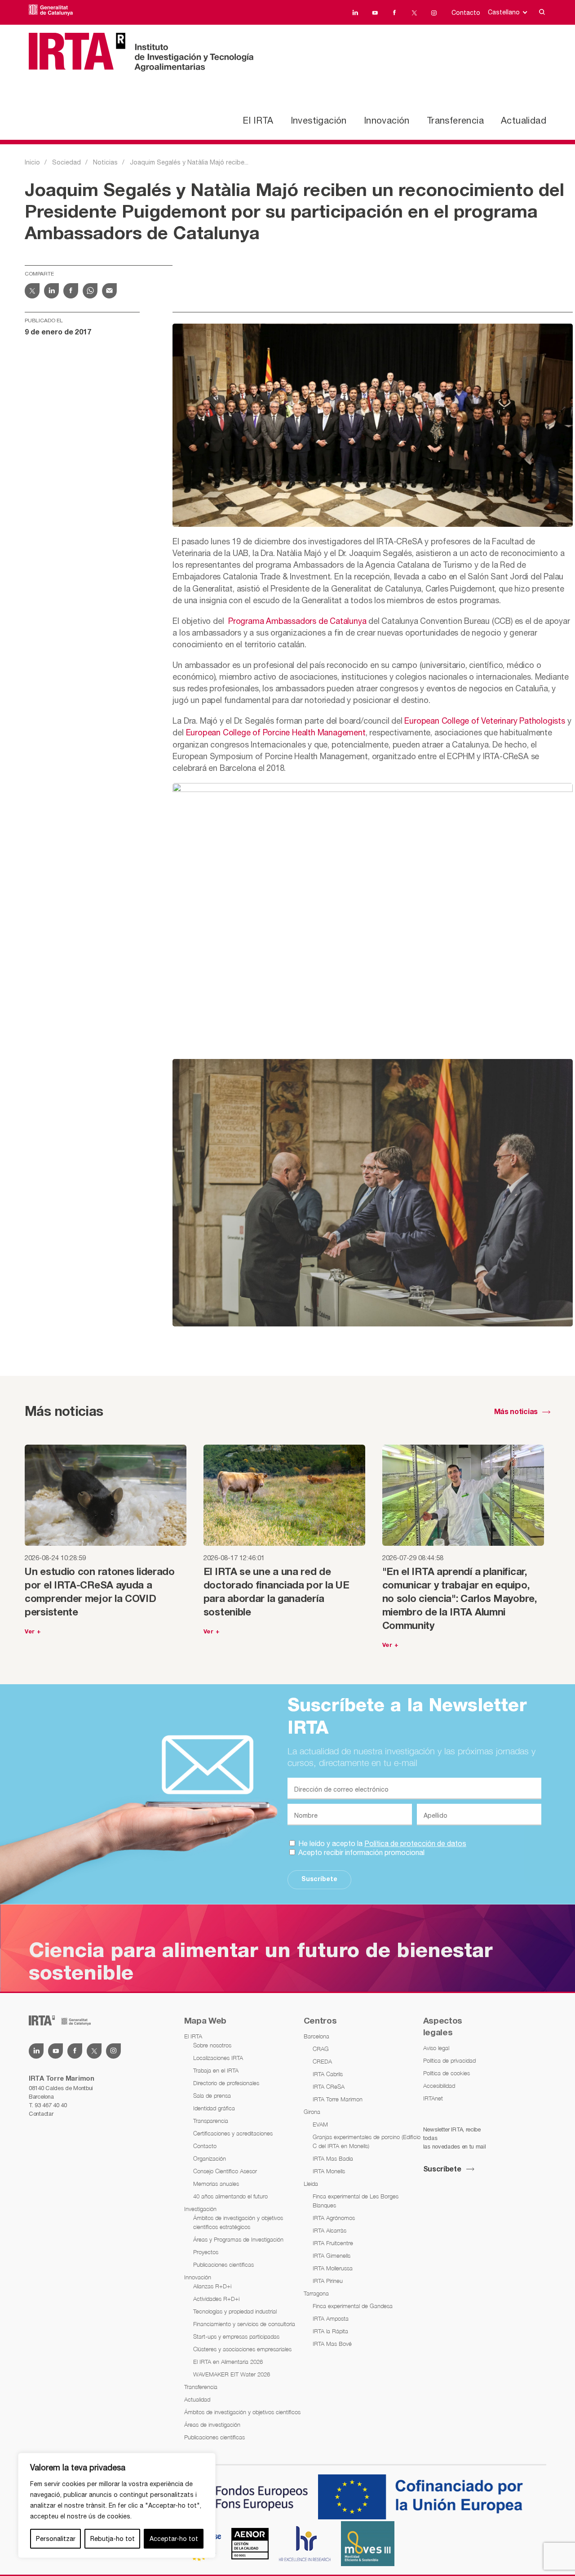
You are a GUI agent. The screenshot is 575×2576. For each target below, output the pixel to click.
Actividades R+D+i (216, 2299)
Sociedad (66, 162)
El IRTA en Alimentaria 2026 (228, 2362)
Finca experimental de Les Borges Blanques (356, 2201)
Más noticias (516, 1412)
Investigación (319, 120)
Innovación (387, 120)
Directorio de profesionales (226, 2083)
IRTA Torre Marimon (338, 2099)
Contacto (466, 13)
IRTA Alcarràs (330, 2230)
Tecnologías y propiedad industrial (235, 2311)
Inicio (32, 162)
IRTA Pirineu (328, 2281)
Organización (210, 2158)
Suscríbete (319, 1880)
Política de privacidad (449, 2060)
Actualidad (524, 120)
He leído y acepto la (381, 1843)
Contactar (41, 2114)
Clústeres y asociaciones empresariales (242, 2349)
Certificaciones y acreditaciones (233, 2133)
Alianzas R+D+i (212, 2286)
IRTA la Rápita (330, 2331)
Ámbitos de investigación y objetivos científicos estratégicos (238, 2222)
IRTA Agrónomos (334, 2218)
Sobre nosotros (212, 2045)
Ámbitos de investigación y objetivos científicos (242, 2412)
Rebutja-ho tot (113, 2539)
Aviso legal (436, 2048)
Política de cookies (447, 2073)
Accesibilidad (439, 2086)
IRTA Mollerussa (333, 2268)
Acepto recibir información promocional (360, 1852)
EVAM (320, 2124)
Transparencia (211, 2121)
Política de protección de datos (415, 1843)
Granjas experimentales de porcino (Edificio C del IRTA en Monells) (367, 2141)
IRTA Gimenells (332, 2256)
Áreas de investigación (212, 2425)
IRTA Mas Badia (333, 2158)
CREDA (322, 2061)
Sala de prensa (212, 2096)
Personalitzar (56, 2539)
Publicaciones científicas (223, 2265)
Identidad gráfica (214, 2108)
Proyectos (206, 2252)
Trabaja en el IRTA (216, 2070)
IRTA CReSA (329, 2087)
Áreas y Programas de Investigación (238, 2239)
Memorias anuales (216, 2184)
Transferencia (455, 120)
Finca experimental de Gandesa (353, 2306)
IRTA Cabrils (328, 2074)
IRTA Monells (329, 2171)
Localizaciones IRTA (218, 2058)
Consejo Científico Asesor (225, 2171)
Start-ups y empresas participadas (236, 2336)
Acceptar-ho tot (174, 2539)
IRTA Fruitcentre (333, 2243)
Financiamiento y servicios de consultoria (244, 2324)
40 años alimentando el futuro (230, 2196)
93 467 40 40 (51, 2105)
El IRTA (258, 120)
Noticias (105, 162)
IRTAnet (433, 2098)
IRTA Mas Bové (332, 2344)
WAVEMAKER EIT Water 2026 (232, 2374)
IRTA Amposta (331, 2318)
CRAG (321, 2049)
